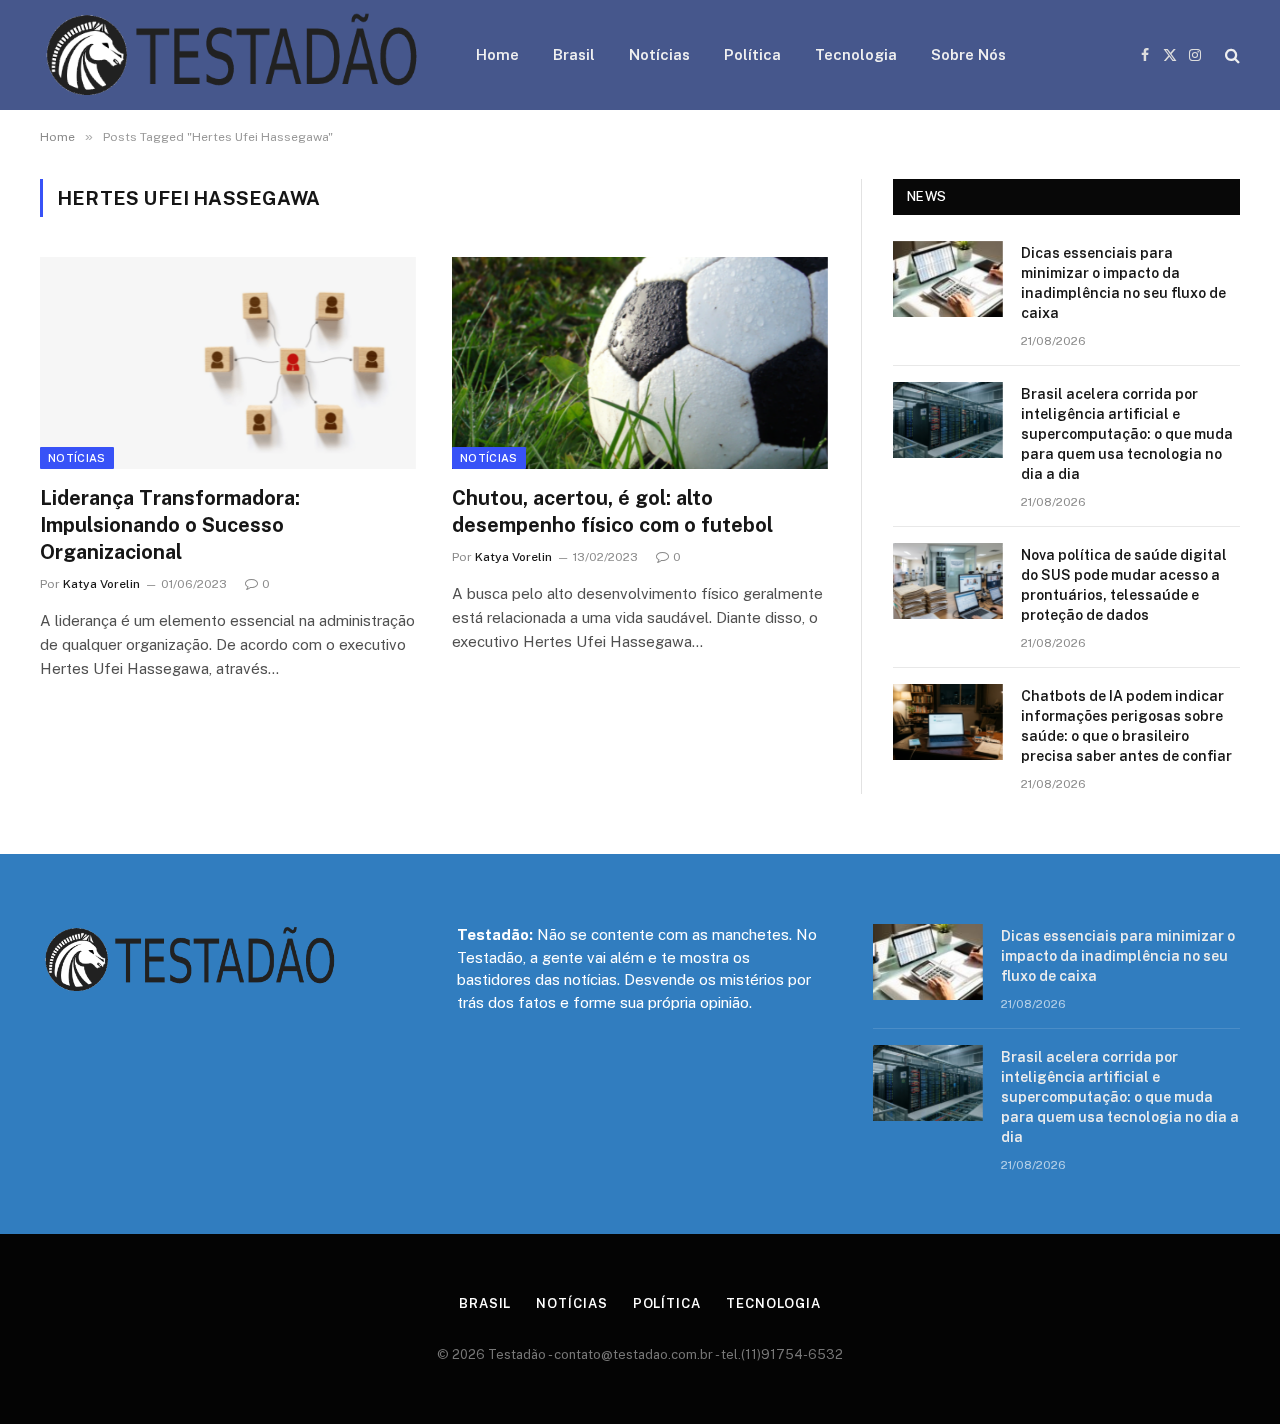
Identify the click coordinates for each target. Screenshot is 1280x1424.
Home (497, 54)
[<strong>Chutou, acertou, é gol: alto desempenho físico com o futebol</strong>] (640, 363)
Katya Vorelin (101, 584)
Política (752, 54)
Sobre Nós (968, 54)
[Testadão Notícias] (232, 55)
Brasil (574, 54)
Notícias (659, 54)
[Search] (1230, 55)
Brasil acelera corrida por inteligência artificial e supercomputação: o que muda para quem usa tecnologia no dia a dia (1127, 434)
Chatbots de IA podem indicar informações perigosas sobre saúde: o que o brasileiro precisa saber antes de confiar (1126, 726)
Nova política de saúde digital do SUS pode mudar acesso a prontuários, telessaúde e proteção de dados (1124, 585)
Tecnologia (856, 54)
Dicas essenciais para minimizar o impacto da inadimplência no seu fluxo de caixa (1123, 283)
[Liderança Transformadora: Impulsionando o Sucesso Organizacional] (228, 363)
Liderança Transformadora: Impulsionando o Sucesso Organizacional (170, 525)
